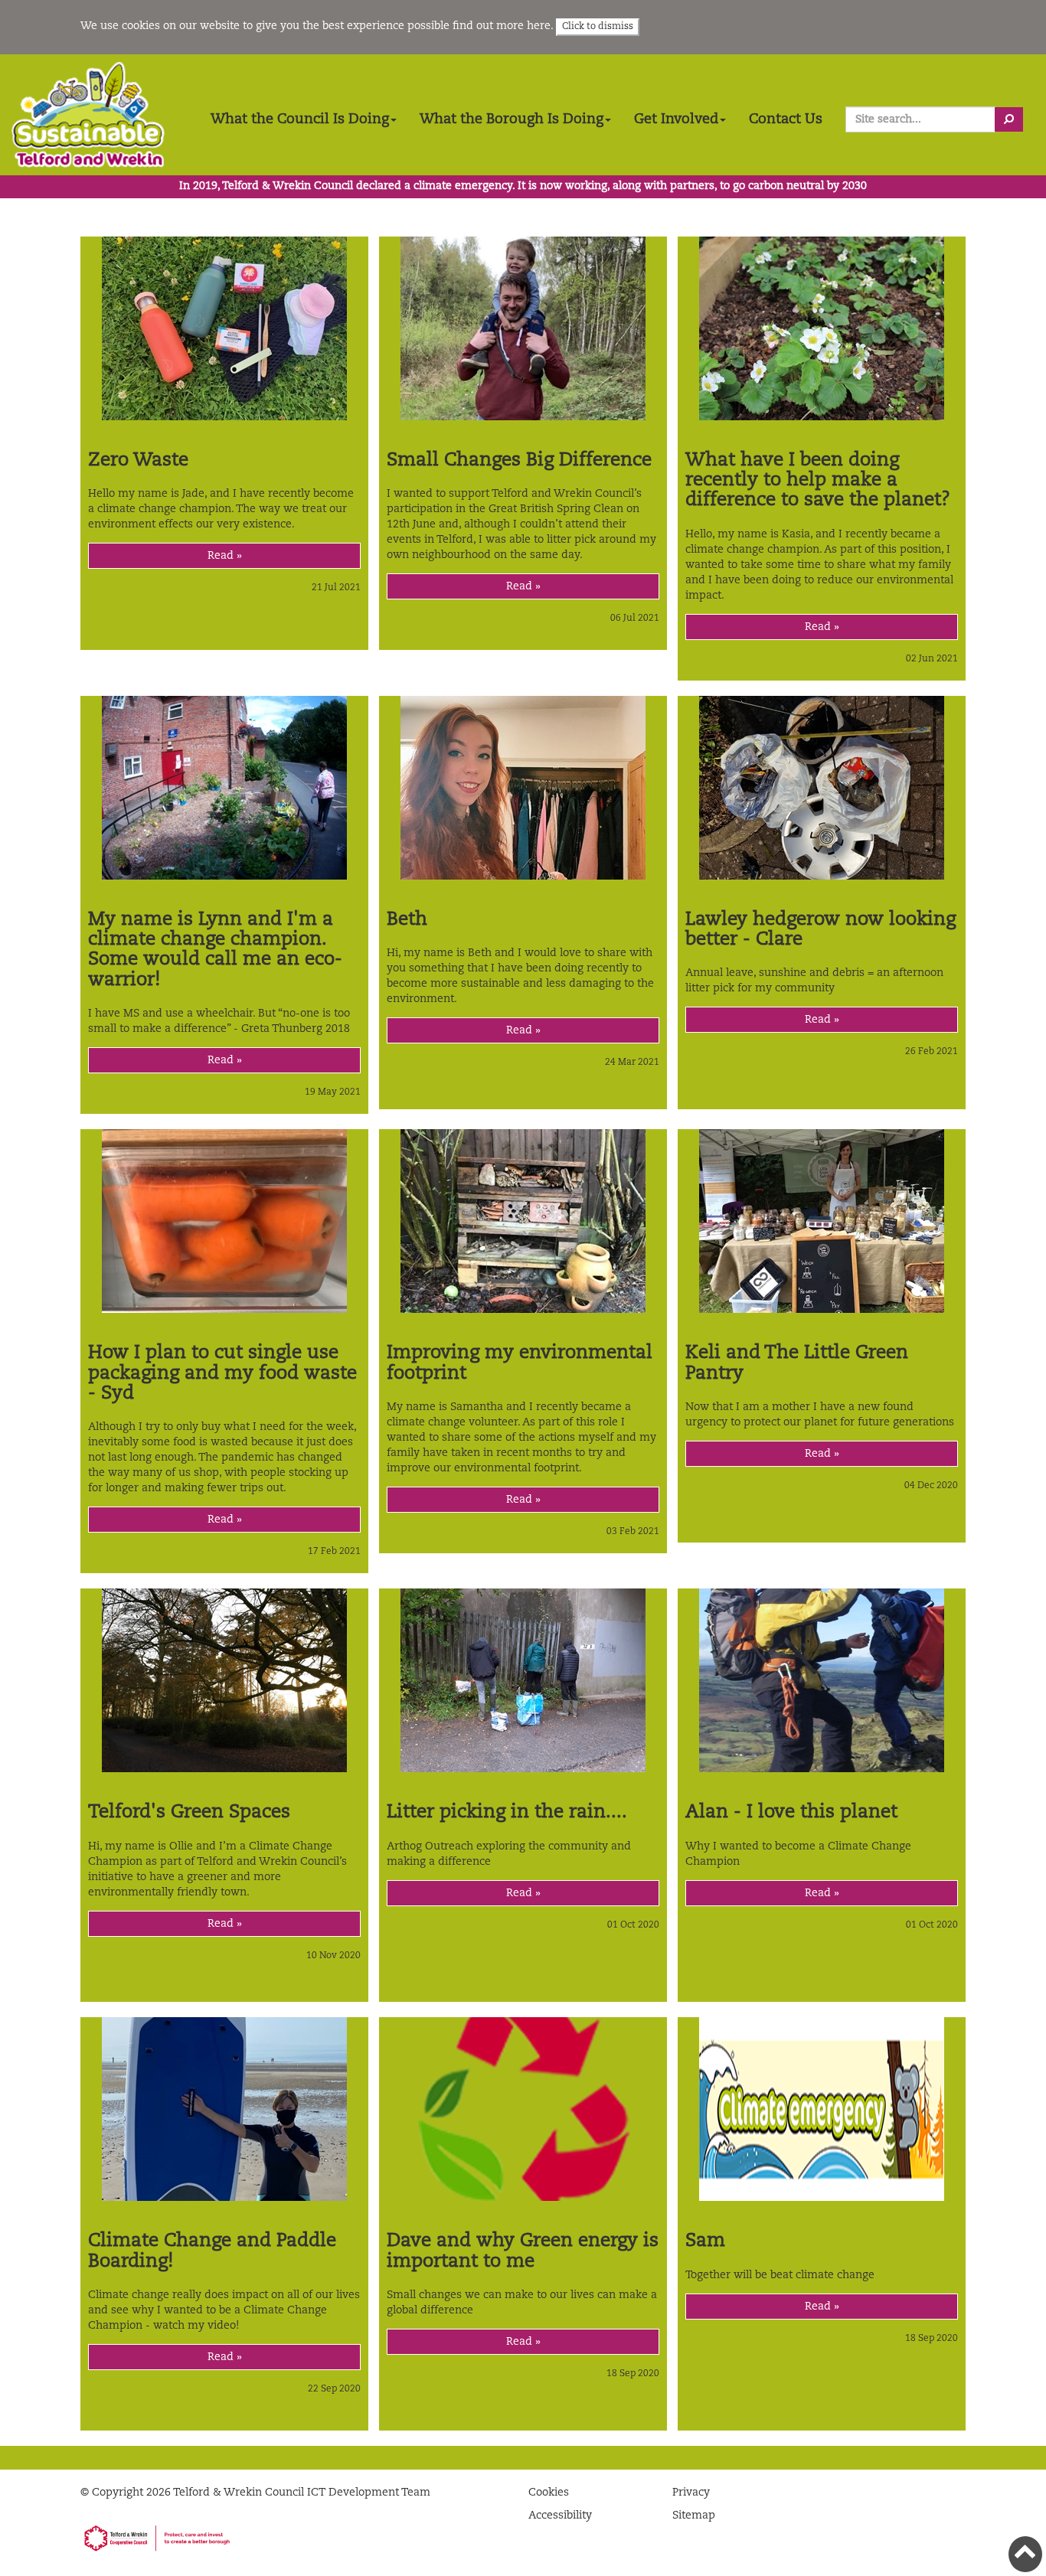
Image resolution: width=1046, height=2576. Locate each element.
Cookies (549, 2493)
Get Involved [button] (676, 119)
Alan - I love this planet (791, 1813)
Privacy (691, 2493)
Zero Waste (138, 461)
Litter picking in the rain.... (507, 1813)
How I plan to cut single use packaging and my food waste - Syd (222, 1374)
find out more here (502, 26)
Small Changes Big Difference (519, 461)
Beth (407, 920)
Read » (225, 556)
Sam (705, 2241)
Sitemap (694, 2516)
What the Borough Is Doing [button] (512, 119)
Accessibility (560, 2516)
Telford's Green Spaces (189, 1813)
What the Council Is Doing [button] (300, 119)
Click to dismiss (598, 27)
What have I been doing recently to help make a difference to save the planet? (818, 481)
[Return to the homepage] (88, 115)
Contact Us (786, 119)
